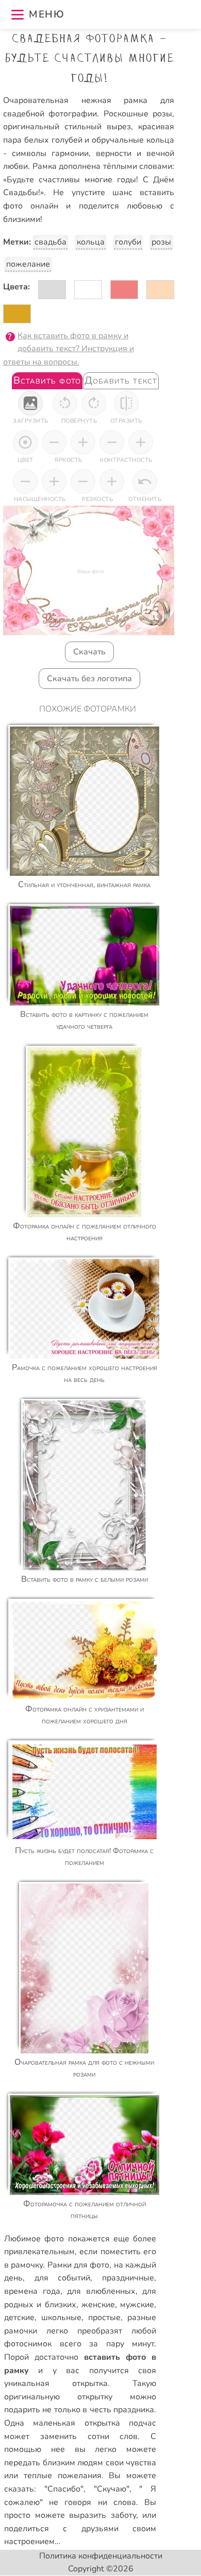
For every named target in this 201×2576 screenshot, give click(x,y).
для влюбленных (101, 2291)
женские (98, 2305)
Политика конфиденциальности (101, 2556)
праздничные (128, 2278)
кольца (91, 242)
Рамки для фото (79, 2265)
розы (161, 242)
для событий (63, 2278)
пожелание (28, 264)
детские (19, 2318)
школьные (61, 2318)
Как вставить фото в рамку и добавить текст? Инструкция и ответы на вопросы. (69, 349)
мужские (137, 2305)
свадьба (51, 242)
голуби (128, 242)
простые (104, 2318)
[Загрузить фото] (30, 403)
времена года (32, 2291)
